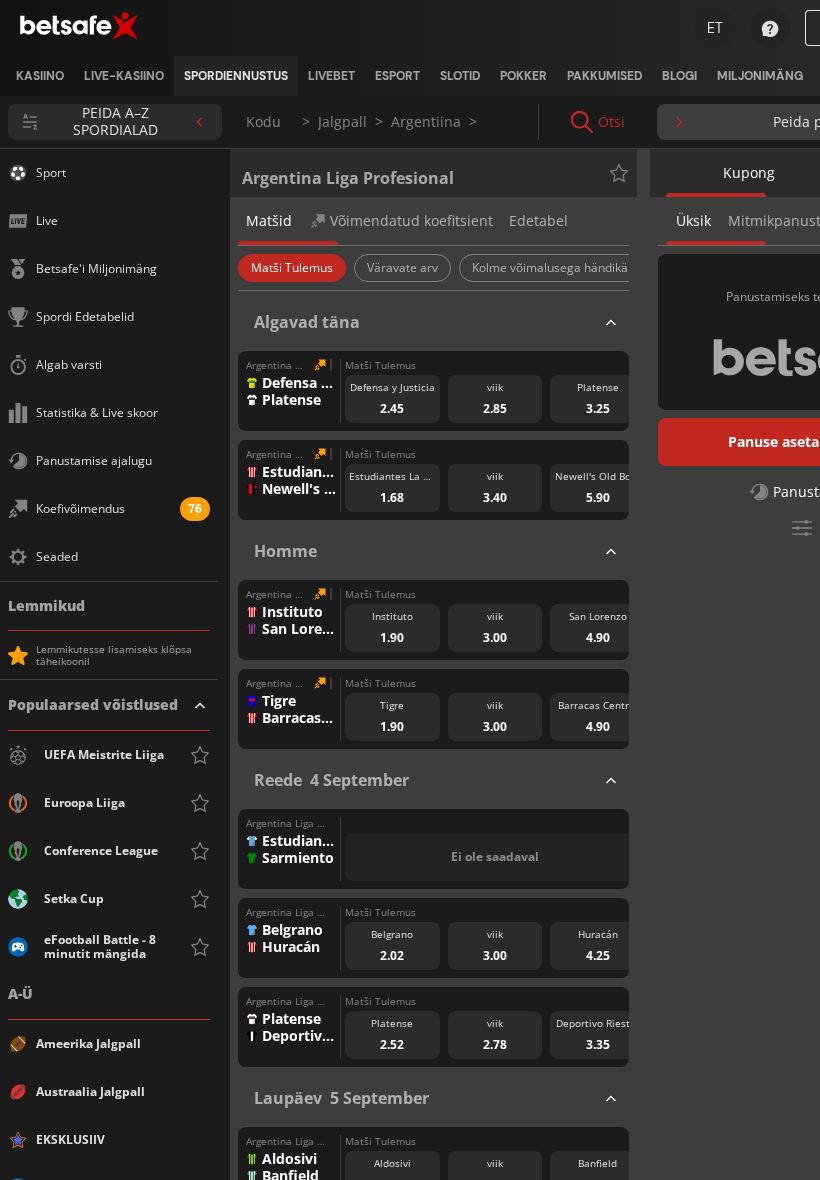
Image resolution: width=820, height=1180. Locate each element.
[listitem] (40, 76)
